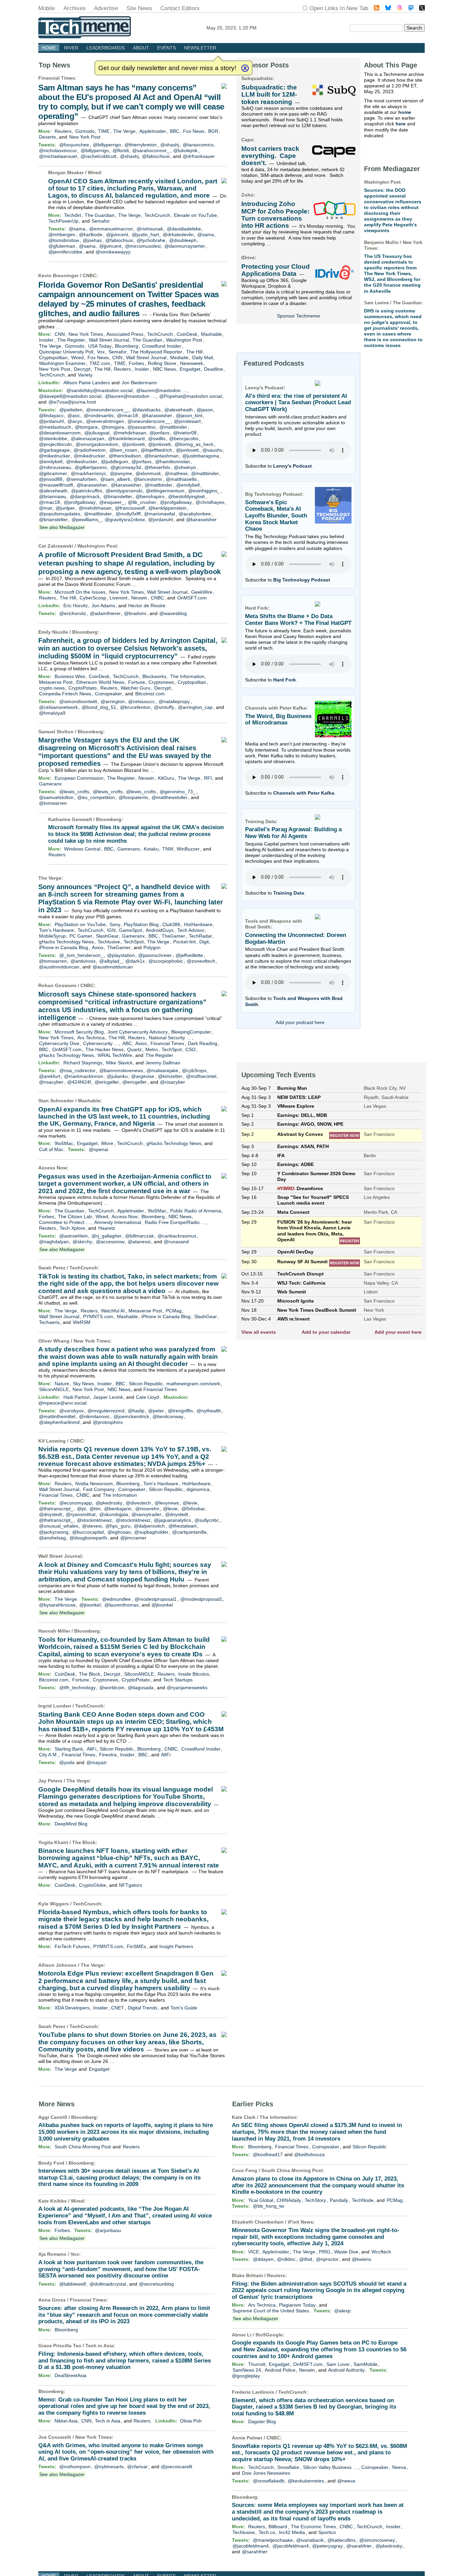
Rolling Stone (162, 363)
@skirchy (82, 1242)
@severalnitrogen (105, 421)
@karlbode (91, 234)
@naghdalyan (54, 1242)
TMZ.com (100, 363)
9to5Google (269, 2335)
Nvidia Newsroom (94, 1484)
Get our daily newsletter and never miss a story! (167, 68)
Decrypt (82, 369)
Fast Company (99, 1489)
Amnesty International (118, 1222)
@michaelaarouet (58, 156)
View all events (259, 1332)
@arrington (113, 701)
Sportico (327, 2532)
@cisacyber (173, 1082)
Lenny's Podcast (293, 466)
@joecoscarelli (177, 2467)
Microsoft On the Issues (80, 592)
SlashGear (107, 936)
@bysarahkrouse (57, 1605)
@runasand (176, 1242)
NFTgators (130, 1885)
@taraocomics (198, 145)
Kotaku (151, 849)
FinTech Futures (72, 1946)
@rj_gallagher (107, 1236)
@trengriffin (180, 1411)
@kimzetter (170, 1076)
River (71, 48)
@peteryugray (327, 2546)
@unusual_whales (59, 1526)
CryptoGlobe (93, 1885)
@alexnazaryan (88, 438)
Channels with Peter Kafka (304, 793)
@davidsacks (146, 410)
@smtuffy (164, 707)
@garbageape (54, 450)
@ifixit (306, 2259)
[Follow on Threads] (400, 9)
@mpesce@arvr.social (62, 1403)
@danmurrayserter (185, 246)
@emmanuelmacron (111, 229)
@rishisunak (150, 229)
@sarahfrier (359, 2546)
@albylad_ (111, 961)
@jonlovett (133, 444)
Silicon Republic (146, 1384)
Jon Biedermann (139, 383)
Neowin (139, 598)
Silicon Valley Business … (330, 2467)
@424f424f (79, 1082)
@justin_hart (145, 234)
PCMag (174, 1311)
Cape (247, 140)
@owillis (157, 438)
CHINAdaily (289, 2200)
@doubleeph (183, 240)
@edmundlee (116, 1599)
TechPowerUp (63, 221)
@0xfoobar (193, 1509)
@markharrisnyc (88, 473)
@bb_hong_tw (268, 2206)
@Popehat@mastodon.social (190, 396)
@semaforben (81, 479)
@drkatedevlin (178, 234)
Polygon (152, 947)
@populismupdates (60, 514)
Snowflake (288, 2467)
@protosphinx (108, 1422)
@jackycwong (54, 1532)
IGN (111, 930)
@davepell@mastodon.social (70, 396)
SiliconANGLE (54, 1389)
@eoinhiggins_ (204, 491)
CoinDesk (187, 334)
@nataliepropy (174, 701)
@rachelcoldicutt (98, 156)
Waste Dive (346, 2252)
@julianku (117, 1076)
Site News (139, 8)
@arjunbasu (108, 2230)
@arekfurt (50, 1076)
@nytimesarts (109, 2467)
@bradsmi (135, 613)
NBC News (164, 369)
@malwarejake (162, 1070)
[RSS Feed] (377, 9)
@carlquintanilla (189, 1532)
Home (49, 48)
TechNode (363, 2200)
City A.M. (48, 1755)
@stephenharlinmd (59, 1422)
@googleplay (246, 2376)
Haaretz (107, 1228)
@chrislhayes (210, 502)
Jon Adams (103, 606)
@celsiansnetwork (58, 707)
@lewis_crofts (74, 792)
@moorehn (147, 1509)
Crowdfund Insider (162, 346)
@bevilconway (168, 1416)
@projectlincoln (55, 444)
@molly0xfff (128, 514)
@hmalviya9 (52, 713)
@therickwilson (125, 456)
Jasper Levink (108, 1397)
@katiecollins (341, 2540)
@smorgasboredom (97, 444)
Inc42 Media (292, 2532)
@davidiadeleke (184, 229)
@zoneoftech (201, 961)
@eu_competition (96, 797)
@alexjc (343, 2311)
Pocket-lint (184, 942)
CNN (60, 334)
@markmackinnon (84, 1076)
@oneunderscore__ (107, 410)
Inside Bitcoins (194, 1674)
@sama (77, 229)
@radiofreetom (90, 450)
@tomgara (86, 427)
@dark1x (135, 961)
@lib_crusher (142, 502)
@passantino (142, 427)
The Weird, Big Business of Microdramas (278, 720)
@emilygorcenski (124, 491)
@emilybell (51, 462)
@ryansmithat (81, 1514)
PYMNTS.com (98, 1316)
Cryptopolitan (53, 357)
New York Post (85, 137)
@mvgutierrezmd (106, 1411)
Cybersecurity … (101, 1043)
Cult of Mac (51, 1149)
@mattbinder (173, 427)
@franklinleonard (126, 438)
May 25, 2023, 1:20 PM (231, 28)
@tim (95, 1509)
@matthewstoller (169, 797)
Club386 (171, 924)
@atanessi (139, 1242)
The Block (90, 1674)
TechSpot (134, 942)
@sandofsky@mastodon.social (99, 390)
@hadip (136, 1411)
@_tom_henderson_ (81, 955)
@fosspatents (133, 797)
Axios (98, 947)
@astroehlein (74, 1236)
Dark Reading (203, 1043)
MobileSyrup (52, 936)
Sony (115, 924)
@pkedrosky (109, 1503)
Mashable (212, 334)
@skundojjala (114, 1514)
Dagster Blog (262, 2421)
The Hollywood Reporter (156, 352)
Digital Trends (143, 2008)
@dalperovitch (149, 1526)
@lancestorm (148, 479)
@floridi (121, 150)
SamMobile (366, 2364)
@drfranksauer (199, 156)
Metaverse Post (56, 682)
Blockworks (154, 676)
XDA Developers (72, 2008)
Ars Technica (91, 1038)
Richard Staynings (83, 1063)
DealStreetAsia (71, 2375)
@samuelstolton (56, 797)
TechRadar (200, 936)
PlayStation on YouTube (80, 924)
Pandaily (339, 2200)
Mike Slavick (119, 1063)
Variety (85, 375)
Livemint (118, 598)
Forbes (136, 363)
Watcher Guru (136, 688)
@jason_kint (189, 415)
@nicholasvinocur (58, 150)
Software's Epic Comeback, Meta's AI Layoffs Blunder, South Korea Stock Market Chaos (276, 516)
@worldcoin (112, 1688)
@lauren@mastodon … (162, 390)
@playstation (121, 955)
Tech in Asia (99, 2346)
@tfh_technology (77, 1688)
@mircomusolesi (143, 246)
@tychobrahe (151, 240)
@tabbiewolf (73, 2284)
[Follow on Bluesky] (388, 9)
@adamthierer (105, 613)
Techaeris (49, 1322)
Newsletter (200, 48)
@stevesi (92, 1526)
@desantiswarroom (60, 433)
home (405, 112)
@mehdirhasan (130, 433)
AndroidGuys (160, 930)
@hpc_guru (118, 1526)
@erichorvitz (73, 613)
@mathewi (176, 473)
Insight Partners (176, 1946)
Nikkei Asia (66, 2421)
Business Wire (70, 676)
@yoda (67, 1762)
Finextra (108, 1755)
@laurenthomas (122, 1605)
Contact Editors (180, 8)
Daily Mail (203, 357)
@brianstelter (118, 496)
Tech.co (267, 2532)
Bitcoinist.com (150, 694)
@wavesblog (173, 613)
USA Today (100, 346)
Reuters (63, 131)
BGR (213, 131)
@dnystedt (51, 1514)
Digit (204, 942)
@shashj (170, 145)
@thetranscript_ (56, 1509)
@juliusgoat (97, 433)
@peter (156, 1411)
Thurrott (257, 2364)
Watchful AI (113, 1311)
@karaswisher (157, 415)
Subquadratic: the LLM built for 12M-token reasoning (269, 95)
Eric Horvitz (76, 606)
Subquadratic (257, 78)
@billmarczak (139, 1236)
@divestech (138, 1503)
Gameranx (50, 784)
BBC (175, 131)
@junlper (65, 508)
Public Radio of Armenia (196, 1211)
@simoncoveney (377, 2540)
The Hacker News (105, 1049)
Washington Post (184, 340)
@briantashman (162, 456)
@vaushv (212, 450)
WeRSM (82, 1322)
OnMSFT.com (192, 598)
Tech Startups (178, 1680)
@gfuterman (62, 246)
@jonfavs (159, 433)
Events (167, 48)
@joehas (92, 240)
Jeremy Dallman (163, 1063)
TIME (104, 131)
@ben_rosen (123, 450)
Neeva (399, 2467)
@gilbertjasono (91, 467)
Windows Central (82, 849)
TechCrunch (157, 215)
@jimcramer (133, 1538)
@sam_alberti (115, 479)
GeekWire (202, 592)
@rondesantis (99, 415)
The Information (187, 676)
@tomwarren (53, 803)
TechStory (315, 2200)
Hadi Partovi (76, 1397)
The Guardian (100, 215)
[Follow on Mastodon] (411, 9)
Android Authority (346, 2370)
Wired (94, 172)
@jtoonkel (90, 1605)
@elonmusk (148, 473)
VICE (254, 2252)
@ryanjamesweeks (187, 1688)
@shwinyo (185, 467)
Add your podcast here (300, 1022)
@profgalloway (80, 502)
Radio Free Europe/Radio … (175, 1222)
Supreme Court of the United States (271, 2311)
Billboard (278, 2527)
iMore (107, 1143)
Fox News (194, 131)
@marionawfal (159, 514)
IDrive (248, 258)
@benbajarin (118, 1509)
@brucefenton (135, 707)
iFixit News (300, 2222)
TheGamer (173, 936)
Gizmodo (85, 131)
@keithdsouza (309, 2154)
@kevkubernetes (306, 2481)
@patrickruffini (87, 491)
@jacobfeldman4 (251, 2546)
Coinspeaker (108, 694)
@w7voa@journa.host (72, 402)
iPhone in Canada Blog (64, 947)
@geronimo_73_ (178, 792)
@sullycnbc (207, 1520)
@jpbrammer (53, 473)
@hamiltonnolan (173, 462)
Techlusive (109, 942)
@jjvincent (117, 234)
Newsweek (192, 363)
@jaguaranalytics (172, 1520)
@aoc (74, 415)
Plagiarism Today (297, 2305)
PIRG (325, 2252)
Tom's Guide (184, 2008)
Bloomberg (127, 346)
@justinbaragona (201, 456)
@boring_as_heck (194, 444)
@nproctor (327, 2259)
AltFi (92, 1749)
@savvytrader (146, 1514)
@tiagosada (141, 1688)
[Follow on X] (422, 9)
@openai (98, 1149)
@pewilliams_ (86, 519)
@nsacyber (51, 1082)
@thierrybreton (140, 145)
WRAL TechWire (115, 1055)
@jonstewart (187, 421)
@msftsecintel (201, 1076)
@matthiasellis (181, 479)
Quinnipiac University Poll (66, 352)
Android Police (280, 2370)
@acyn (75, 421)
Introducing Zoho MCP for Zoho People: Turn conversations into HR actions (275, 215)
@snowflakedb (269, 2481)
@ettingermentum (165, 491)
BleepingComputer (191, 1032)
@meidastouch (55, 427)
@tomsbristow (64, 240)
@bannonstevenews (121, 1070)
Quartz (134, 1049)
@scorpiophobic (166, 961)
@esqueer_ (112, 502)
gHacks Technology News (66, 942)
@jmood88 (51, 479)
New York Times (86, 334)
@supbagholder (151, 1532)
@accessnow (110, 1242)
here (401, 124)
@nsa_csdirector (77, 1070)
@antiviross (83, 961)
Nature (62, 1384)
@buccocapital (88, 1532)
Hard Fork (285, 680)
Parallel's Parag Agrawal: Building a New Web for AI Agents (293, 833)
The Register (71, 340)
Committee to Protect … (65, 1222)
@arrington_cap (195, 707)
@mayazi (96, 1762)
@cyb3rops (194, 1070)
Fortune (137, 682)
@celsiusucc (142, 701)
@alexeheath (179, 410)
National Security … (170, 1038)
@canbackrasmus (177, 1236)
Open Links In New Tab (339, 8)
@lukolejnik (185, 150)
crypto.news (52, 688)
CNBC (89, 275)
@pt (81, 1509)
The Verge (124, 131)
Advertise (106, 8)
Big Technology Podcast (302, 580)
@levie (190, 1503)
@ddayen (263, 2259)
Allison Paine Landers (87, 383)
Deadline (214, 369)
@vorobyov (72, 1411)
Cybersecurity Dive (59, 1043)
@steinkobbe (53, 438)
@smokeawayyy (113, 252)
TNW (168, 849)
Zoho (247, 195)
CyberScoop (93, 598)
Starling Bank (69, 1749)
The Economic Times (313, 2527)
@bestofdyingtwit (186, 496)
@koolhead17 (268, 2154)
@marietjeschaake (273, 2540)
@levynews (167, 1503)
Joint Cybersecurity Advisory (138, 1032)
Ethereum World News (100, 682)
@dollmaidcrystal (108, 2284)
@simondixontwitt (78, 701)
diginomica (198, 1489)
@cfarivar (137, 2467)
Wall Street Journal (109, 340)
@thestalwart (183, 1526)
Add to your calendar (326, 1332)
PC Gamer (81, 936)
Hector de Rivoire (147, 606)
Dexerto (47, 137)
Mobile (47, 8)
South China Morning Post (83, 2147)
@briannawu (53, 496)
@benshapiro (150, 496)
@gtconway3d (126, 467)
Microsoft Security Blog (79, 1032)
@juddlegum (115, 462)
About (141, 48)
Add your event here (398, 1332)
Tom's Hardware (56, 930)
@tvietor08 (185, 433)
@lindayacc (51, 415)
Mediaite (179, 357)
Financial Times (57, 78)
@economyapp (76, 1503)
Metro (152, 1049)
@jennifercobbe (65, 252)
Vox (101, 352)
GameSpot (130, 930)
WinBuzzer (188, 849)
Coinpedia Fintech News (65, 694)
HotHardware (198, 924)
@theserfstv (157, 467)
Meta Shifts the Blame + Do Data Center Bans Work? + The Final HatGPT (298, 620)
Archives (75, 8)
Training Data (289, 893)
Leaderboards (106, 48)
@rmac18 (127, 415)
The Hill (194, 352)
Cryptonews (161, 682)
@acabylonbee (195, 514)
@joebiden (71, 410)
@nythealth (209, 1411)
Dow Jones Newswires (266, 2473)
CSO (190, 1049)
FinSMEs (136, 1946)
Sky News (83, 1384)
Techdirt (73, 215)
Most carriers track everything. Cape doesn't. (270, 156)
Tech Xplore (72, 1228)
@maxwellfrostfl (56, 485)
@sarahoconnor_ (151, 150)
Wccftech (381, 2252)
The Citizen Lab (75, 1217)
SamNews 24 (247, 2370)
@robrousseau (55, 467)
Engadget (190, 369)
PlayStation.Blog (141, 924)
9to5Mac (64, 1143)
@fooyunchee (74, 145)
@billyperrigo (107, 145)
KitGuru (166, 778)
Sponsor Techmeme (298, 316)
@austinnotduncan (59, 967)
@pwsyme (121, 473)
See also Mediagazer (62, 527)
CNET (118, 2008)
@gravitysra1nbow (125, 519)
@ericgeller (107, 1082)
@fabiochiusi (156, 156)
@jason (205, 410)
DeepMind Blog (71, 1824)
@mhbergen (62, 234)
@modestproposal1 (156, 1599)
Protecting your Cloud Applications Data (276, 270)
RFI (208, 778)
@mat (45, 508)
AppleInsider (153, 131)
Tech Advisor (191, 930)
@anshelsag (52, 1538)
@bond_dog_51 (99, 707)
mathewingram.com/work (193, 1384)
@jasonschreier (155, 955)
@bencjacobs (184, 438)
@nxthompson (75, 2467)
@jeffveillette (189, 955)
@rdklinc (286, 2259)
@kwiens (361, 2259)
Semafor (101, 221)
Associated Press (125, 334)
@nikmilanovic (94, 1416)
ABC (127, 1043)
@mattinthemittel (57, 1416)
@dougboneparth (88, 1538)
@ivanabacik (310, 2540)
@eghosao (119, 1532)
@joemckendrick (131, 1416)
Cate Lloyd (147, 1397)
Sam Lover (338, 2364)
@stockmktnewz (94, 1520)
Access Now (53, 1168)
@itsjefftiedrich (156, 450)
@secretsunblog (156, 2284)
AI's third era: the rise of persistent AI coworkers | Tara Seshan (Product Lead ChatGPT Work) (298, 403)
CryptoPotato (83, 688)
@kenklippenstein (167, 508)
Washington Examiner (62, 363)
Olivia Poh (191, 2421)
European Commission (79, 778)
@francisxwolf (130, 508)
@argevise (143, 1076)
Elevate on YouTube (195, 215)
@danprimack (85, 496)
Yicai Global (261, 2200)
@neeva (346, 2481)
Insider (46, 340)
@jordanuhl (51, 421)
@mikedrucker (55, 456)
